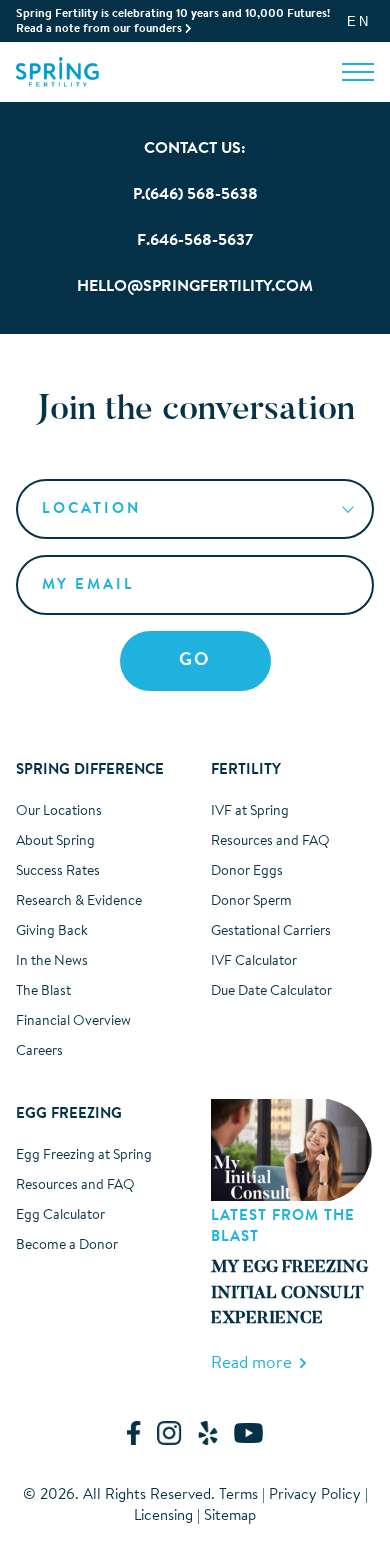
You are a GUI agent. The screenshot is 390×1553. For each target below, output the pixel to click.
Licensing (163, 1516)
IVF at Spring (250, 812)
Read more (255, 1363)
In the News (52, 962)
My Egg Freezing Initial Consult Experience (289, 1294)
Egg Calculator (60, 1216)
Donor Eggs (247, 872)
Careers (39, 1052)
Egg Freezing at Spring (84, 1156)
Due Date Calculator (271, 992)
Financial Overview (73, 1022)
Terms (238, 1495)
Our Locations (59, 812)
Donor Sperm (251, 902)
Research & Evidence (79, 902)
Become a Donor (67, 1246)
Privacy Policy (315, 1495)
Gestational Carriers (271, 932)
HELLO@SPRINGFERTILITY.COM (195, 287)
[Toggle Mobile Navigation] (358, 71)
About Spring (55, 842)
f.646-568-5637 (195, 241)
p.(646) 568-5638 (195, 195)
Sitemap (230, 1516)
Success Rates (58, 872)
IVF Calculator (254, 962)
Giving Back (52, 932)
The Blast (43, 992)
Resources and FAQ (270, 842)
